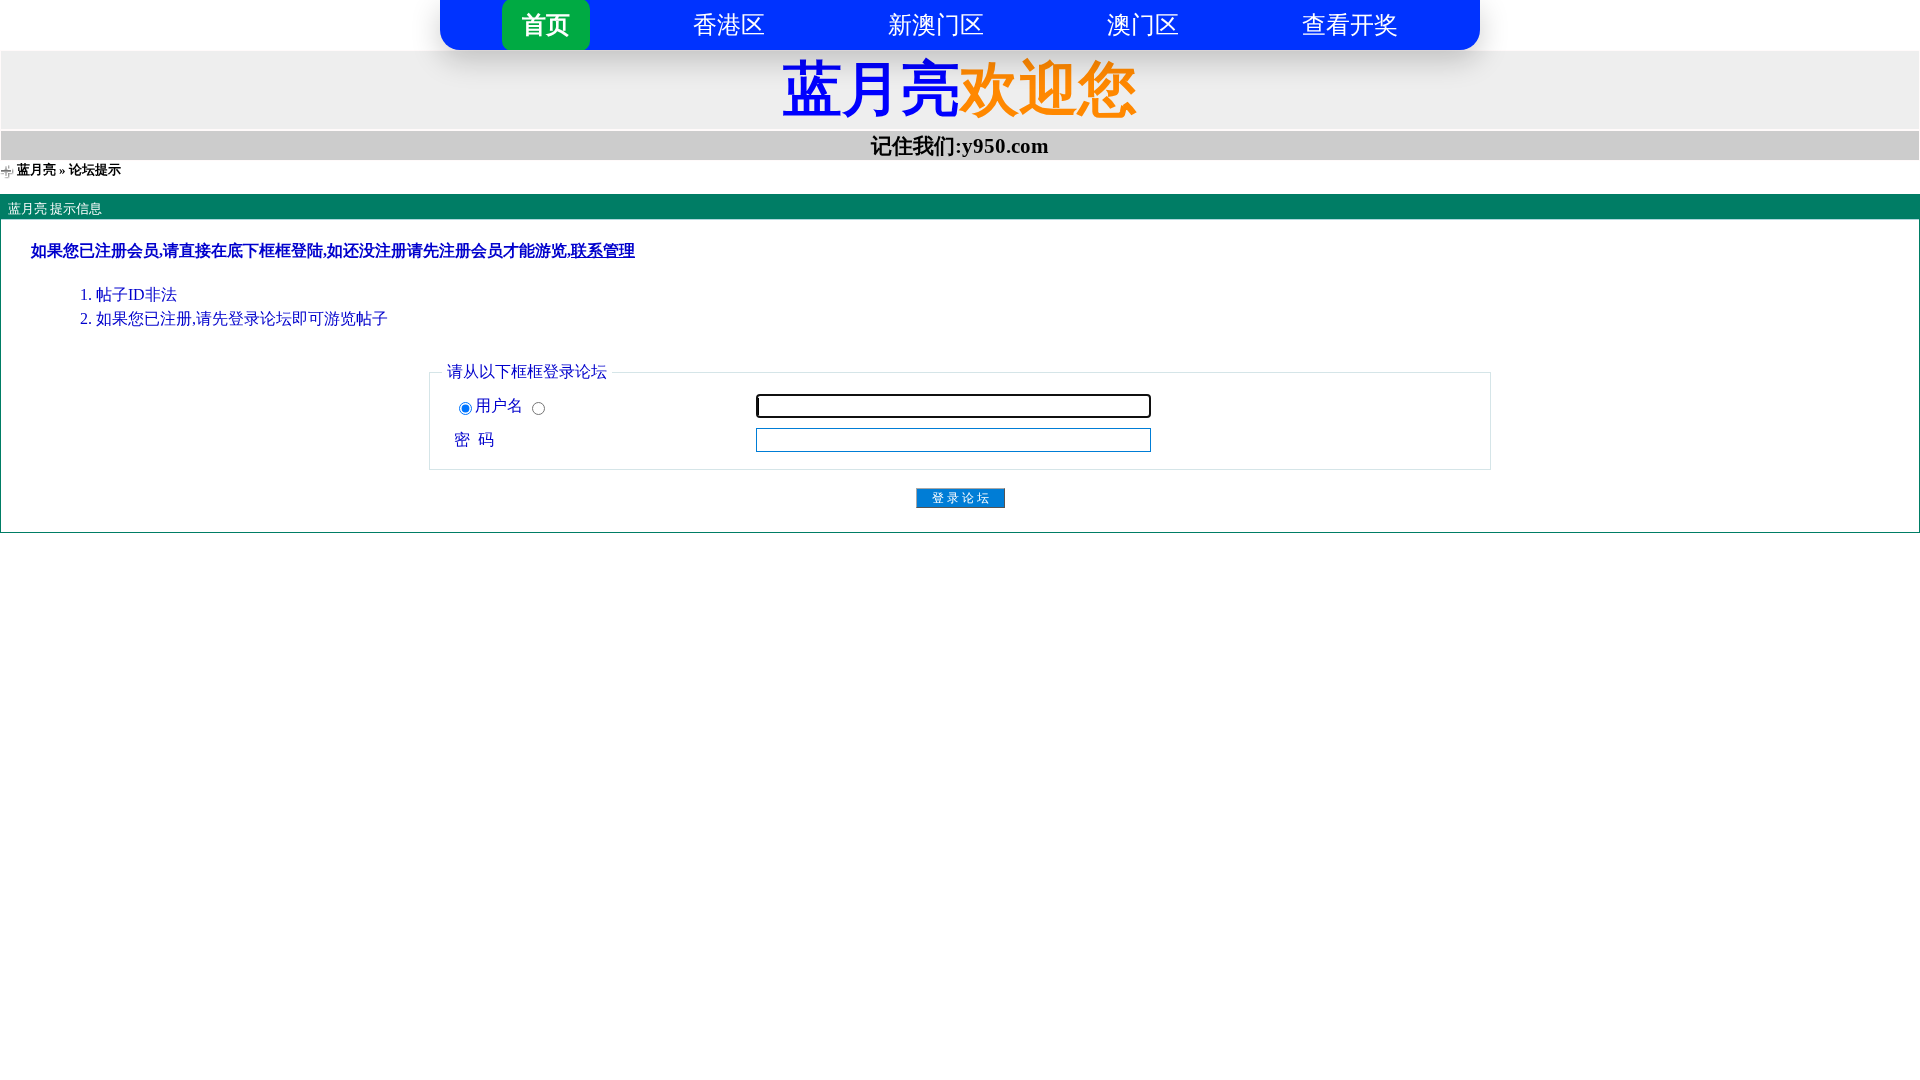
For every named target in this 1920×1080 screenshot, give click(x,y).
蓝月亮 (36, 169)
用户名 (501, 405)
